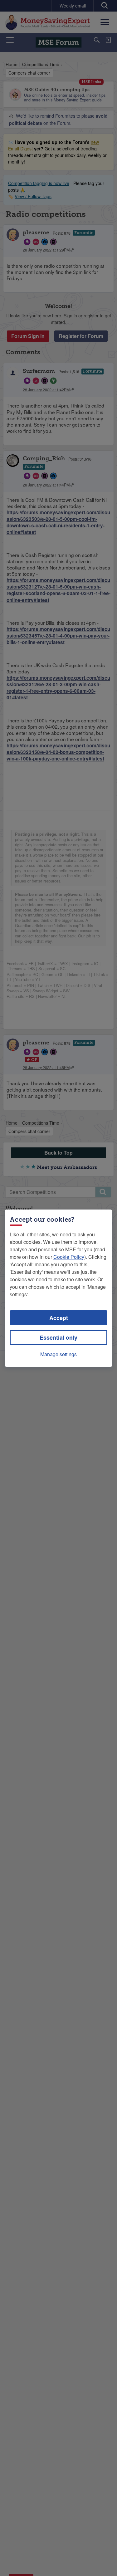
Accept (59, 1318)
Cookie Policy (69, 1257)
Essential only (58, 1337)
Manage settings (58, 1354)
